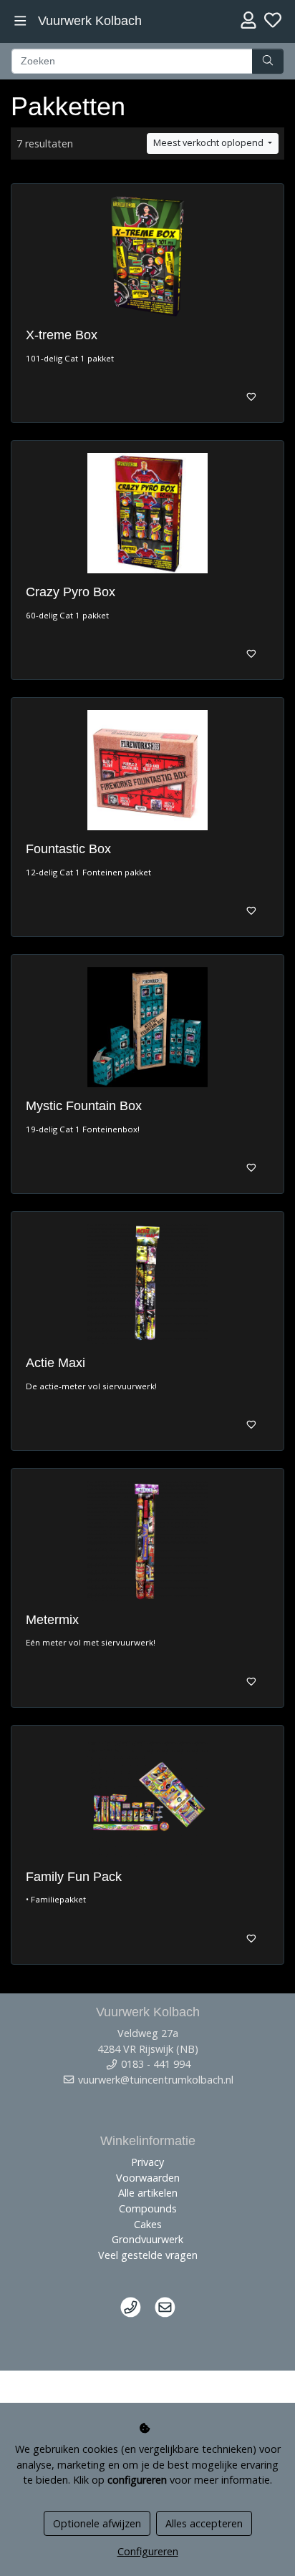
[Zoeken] (268, 62)
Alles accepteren (204, 2523)
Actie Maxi (55, 1363)
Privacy (147, 2162)
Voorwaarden (148, 2178)
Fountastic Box (68, 849)
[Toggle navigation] (20, 21)
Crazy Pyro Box (71, 592)
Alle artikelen (148, 2193)
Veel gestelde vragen (148, 2255)
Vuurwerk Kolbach (90, 21)
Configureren (148, 2551)
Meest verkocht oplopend (209, 143)
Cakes (148, 2224)
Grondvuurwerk (147, 2239)
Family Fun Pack (74, 1877)
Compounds (148, 2208)
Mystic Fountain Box (84, 1106)
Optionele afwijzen (97, 2523)
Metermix (52, 1620)
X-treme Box (62, 335)
